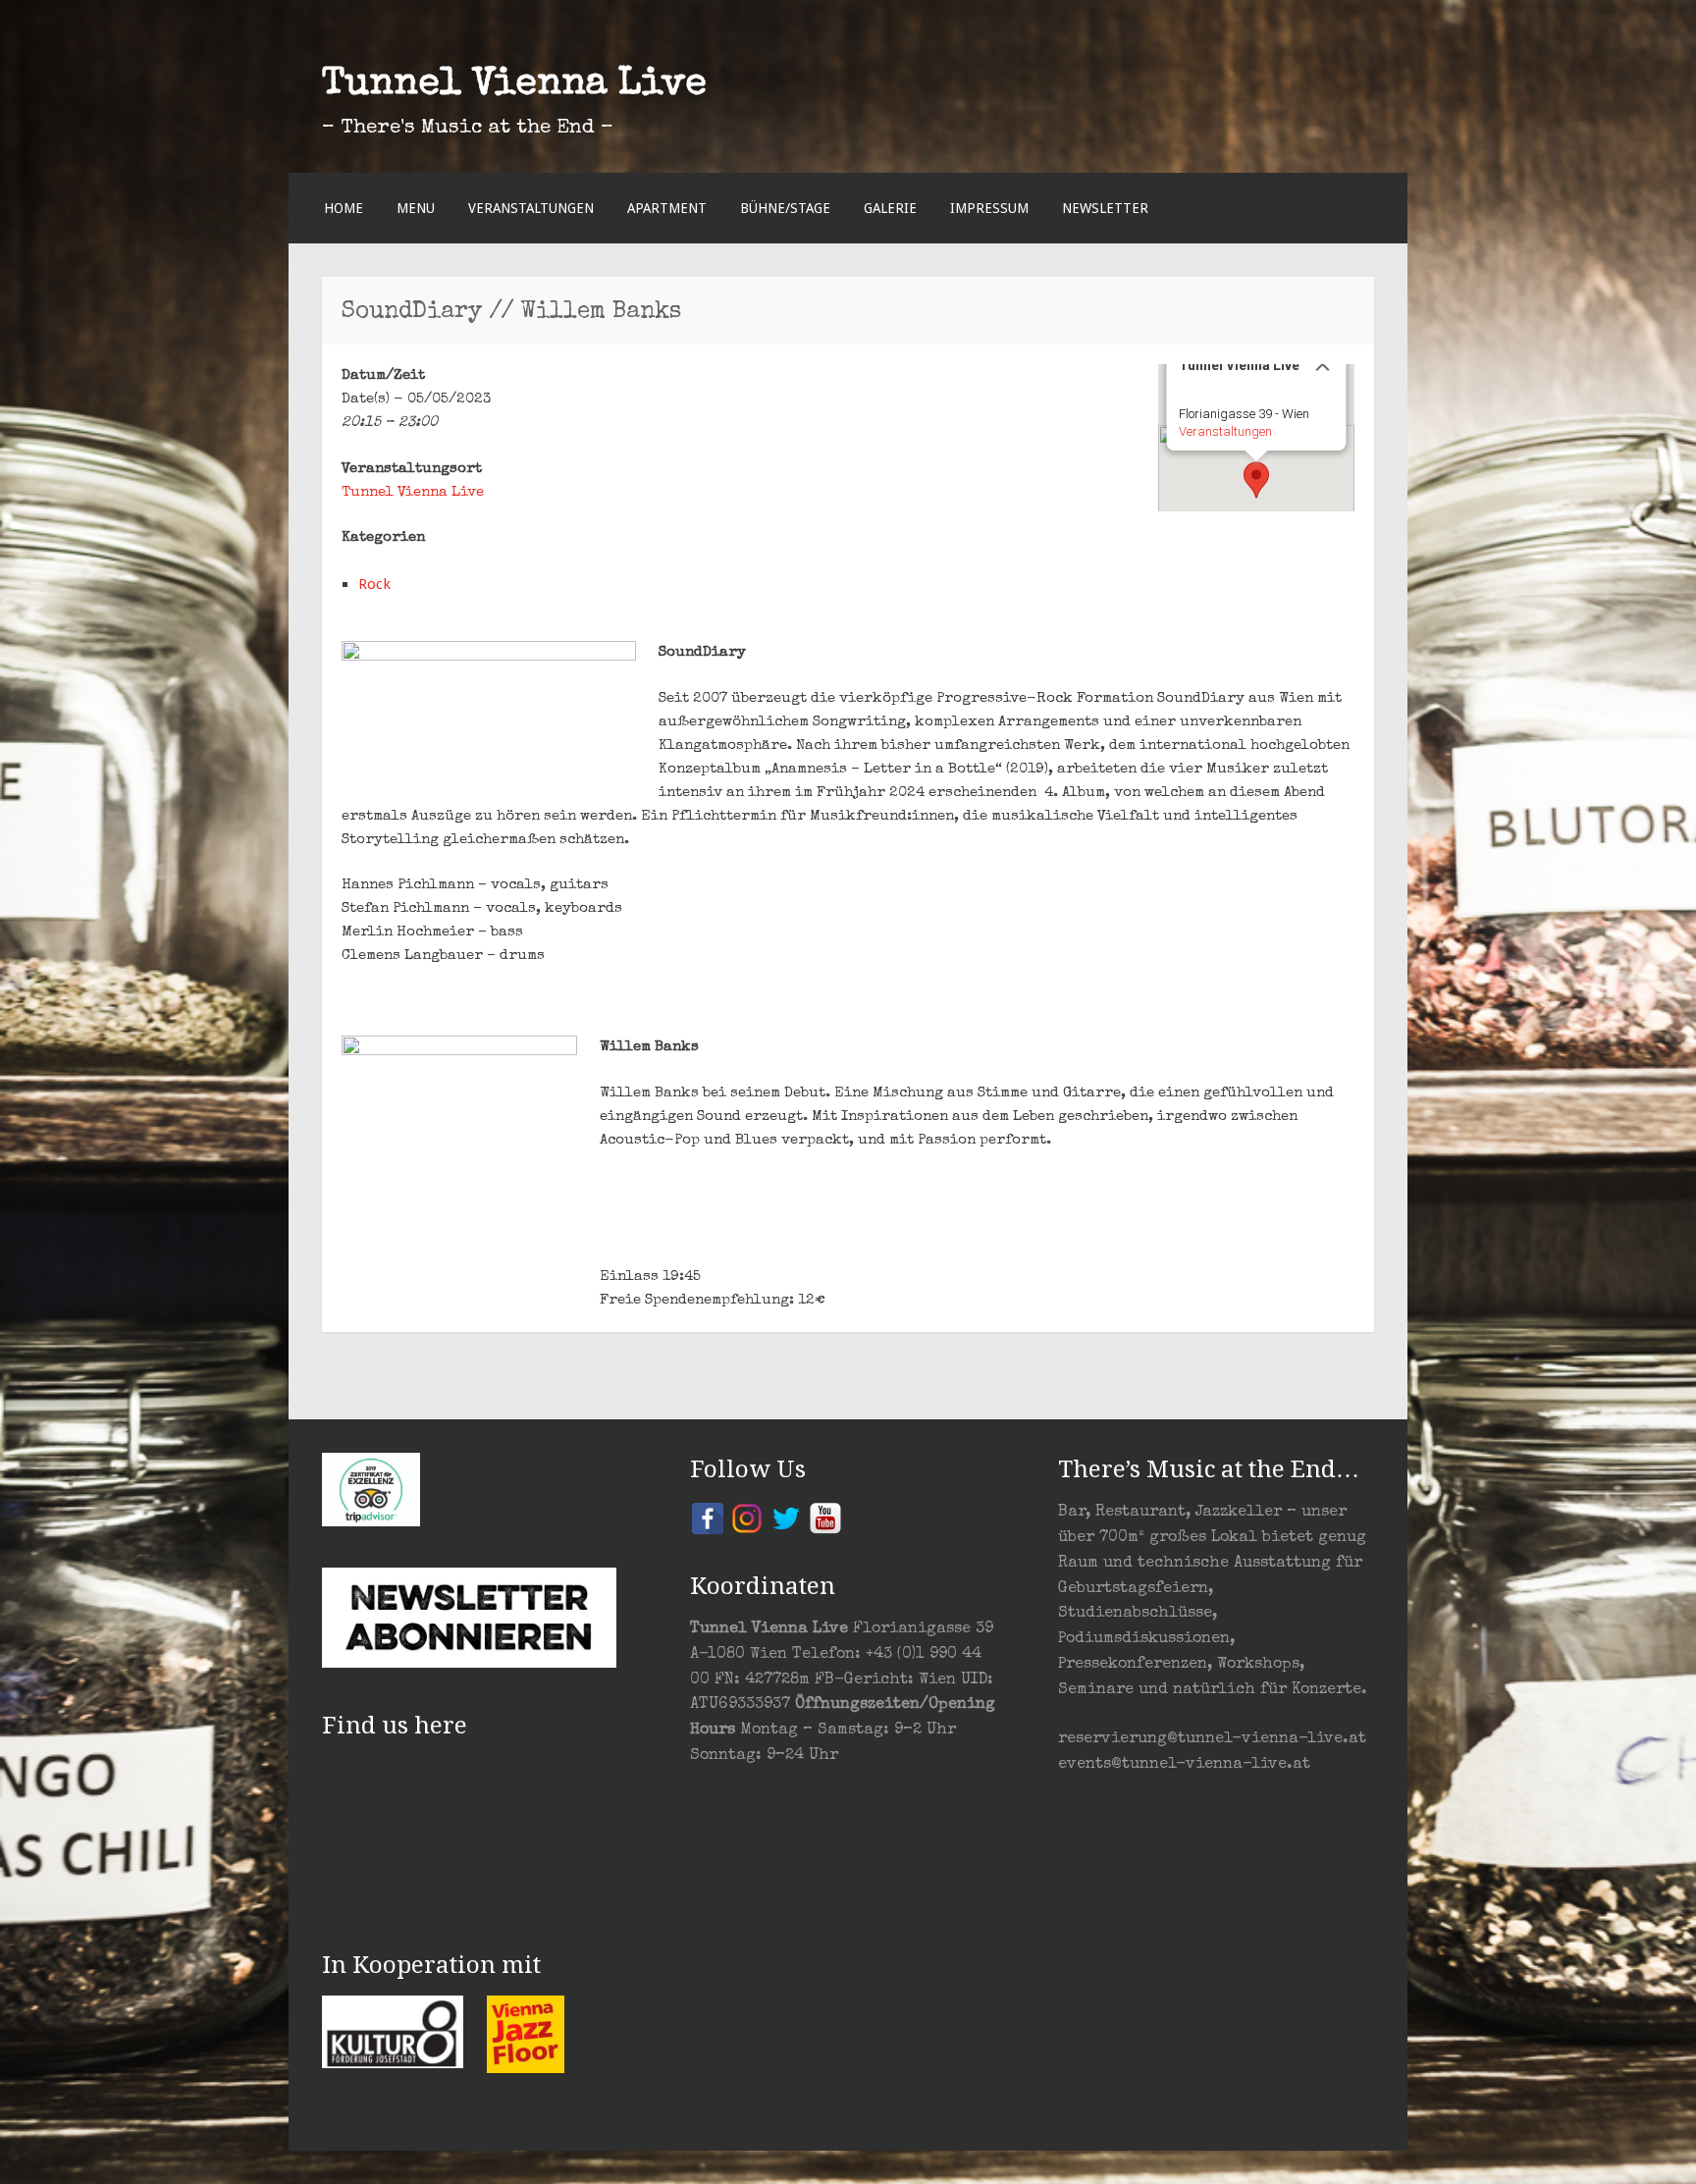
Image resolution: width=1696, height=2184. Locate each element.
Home (344, 208)
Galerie (890, 208)
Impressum (989, 208)
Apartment (667, 208)
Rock (374, 584)
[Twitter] (786, 1517)
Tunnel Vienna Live (514, 85)
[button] (1256, 480)
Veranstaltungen (531, 208)
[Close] (1323, 364)
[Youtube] (825, 1517)
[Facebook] (708, 1517)
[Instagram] (747, 1517)
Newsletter (1105, 208)
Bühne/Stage (785, 208)
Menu (416, 208)
